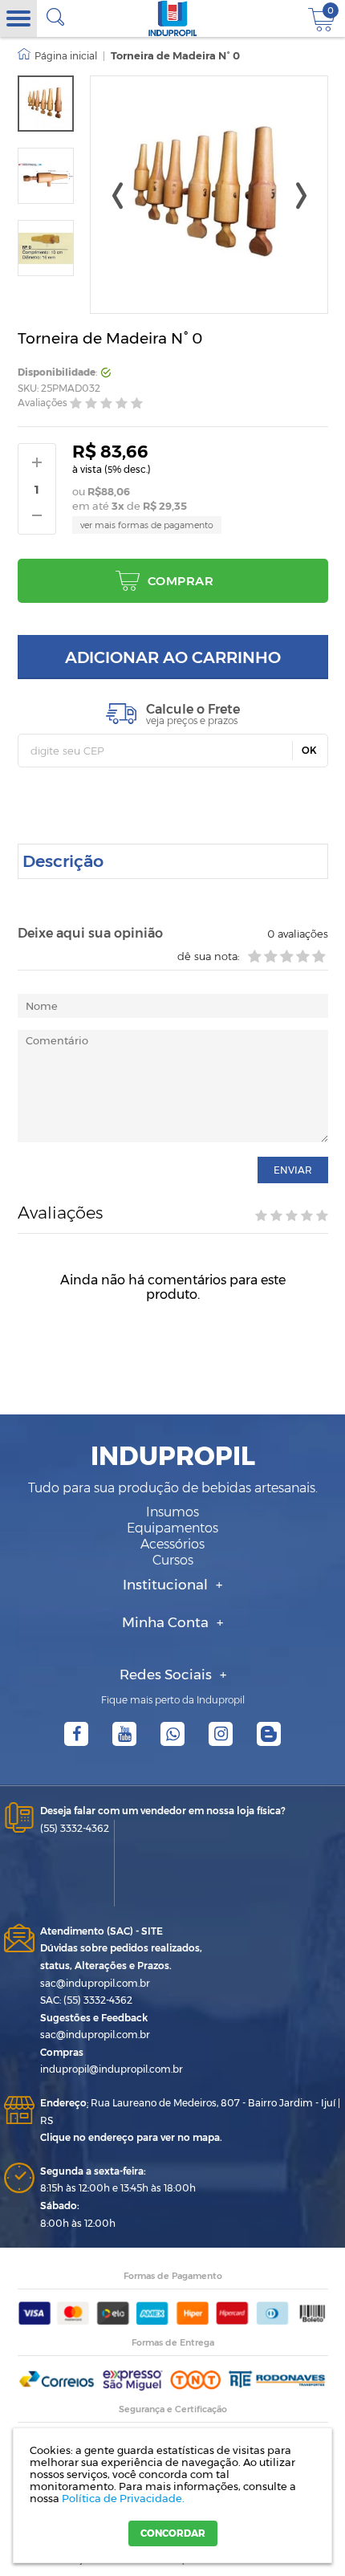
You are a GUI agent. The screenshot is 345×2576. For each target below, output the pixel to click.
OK (309, 750)
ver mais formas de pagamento (147, 525)
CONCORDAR (173, 2533)
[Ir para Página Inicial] (57, 56)
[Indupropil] (173, 18)
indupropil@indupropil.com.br (112, 2069)
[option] (46, 104)
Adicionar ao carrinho (173, 657)
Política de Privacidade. (123, 2498)
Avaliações (43, 403)
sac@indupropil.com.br (95, 1983)
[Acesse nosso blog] (269, 1734)
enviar (293, 1170)
